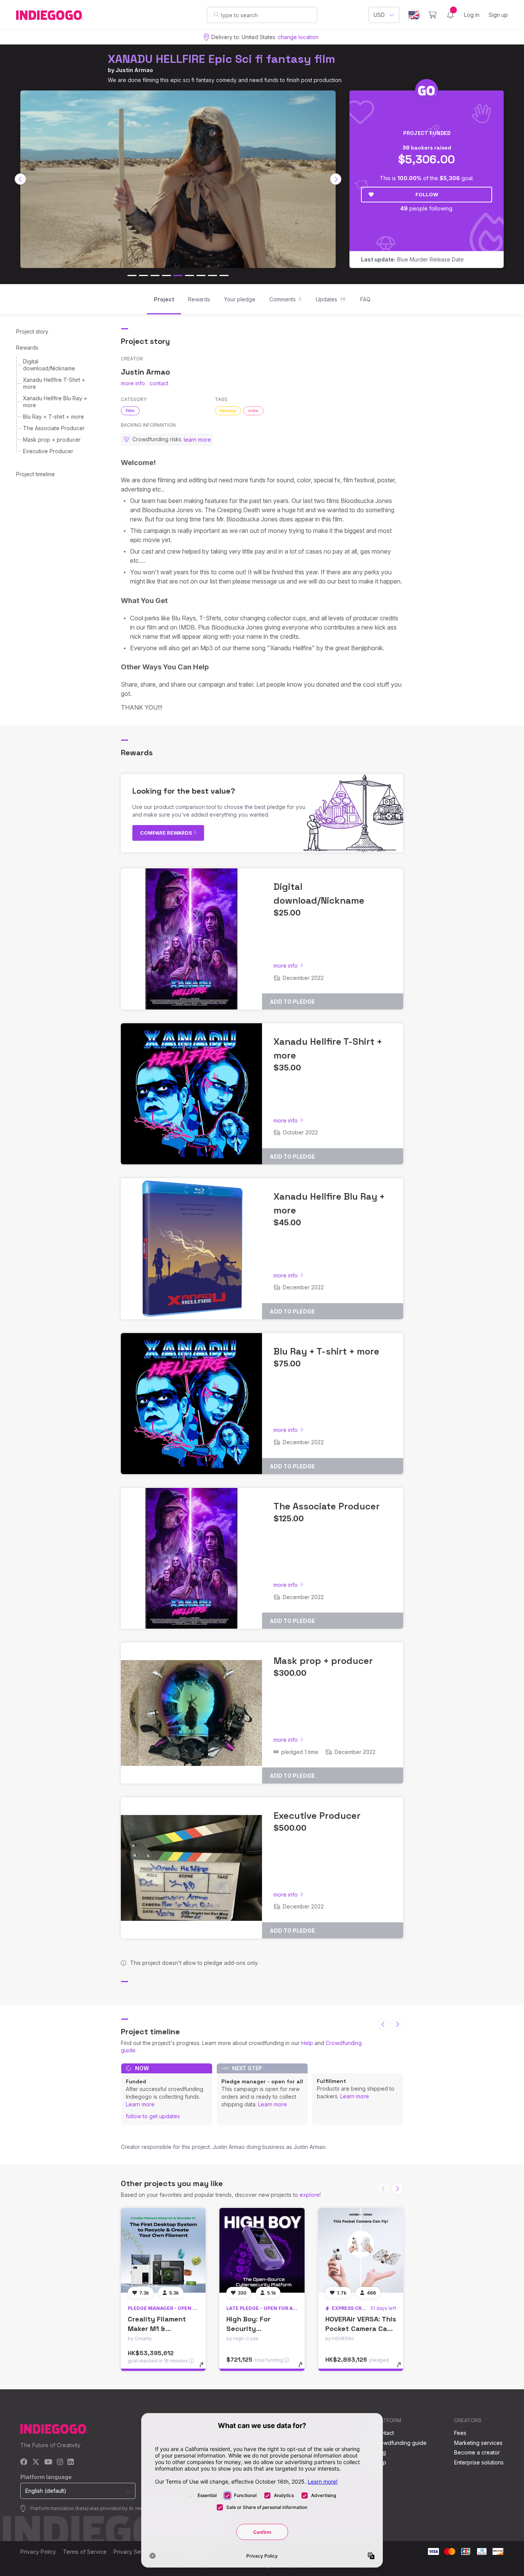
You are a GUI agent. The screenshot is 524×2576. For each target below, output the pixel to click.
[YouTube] (48, 2462)
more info (133, 383)
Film (130, 411)
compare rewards (167, 833)
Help (307, 2043)
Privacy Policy (38, 2552)
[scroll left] (20, 179)
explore (310, 2195)
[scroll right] (336, 179)
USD (379, 15)
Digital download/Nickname (49, 365)
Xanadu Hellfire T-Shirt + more (54, 383)
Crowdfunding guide (400, 2443)
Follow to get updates (153, 2116)
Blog (380, 2452)
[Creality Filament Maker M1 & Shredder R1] (163, 2250)
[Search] (216, 15)
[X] (36, 2462)
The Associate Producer (54, 428)
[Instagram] (60, 2462)
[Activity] (450, 15)
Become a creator (477, 2452)
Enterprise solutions (479, 2462)
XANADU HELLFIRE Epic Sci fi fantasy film (222, 59)
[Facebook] (24, 2462)
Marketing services (478, 2443)
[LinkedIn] (71, 2462)
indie (253, 411)
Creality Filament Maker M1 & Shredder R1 (157, 2329)
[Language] (414, 15)
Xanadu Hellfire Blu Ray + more (55, 402)
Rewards (27, 348)
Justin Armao (134, 70)
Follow (427, 194)
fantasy (228, 411)
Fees (460, 2433)
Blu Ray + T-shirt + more (54, 417)
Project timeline (35, 474)
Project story (32, 331)
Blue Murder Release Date (412, 259)
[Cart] (433, 15)
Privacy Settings (134, 2552)
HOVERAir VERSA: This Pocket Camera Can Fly (361, 2329)
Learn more (140, 2104)
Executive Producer (48, 451)
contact (159, 383)
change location (298, 37)
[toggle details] (205, 2369)
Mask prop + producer (52, 440)
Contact (384, 2433)
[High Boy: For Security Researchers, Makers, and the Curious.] (262, 2250)
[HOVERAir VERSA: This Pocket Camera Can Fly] (361, 2250)
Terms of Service (85, 2552)
